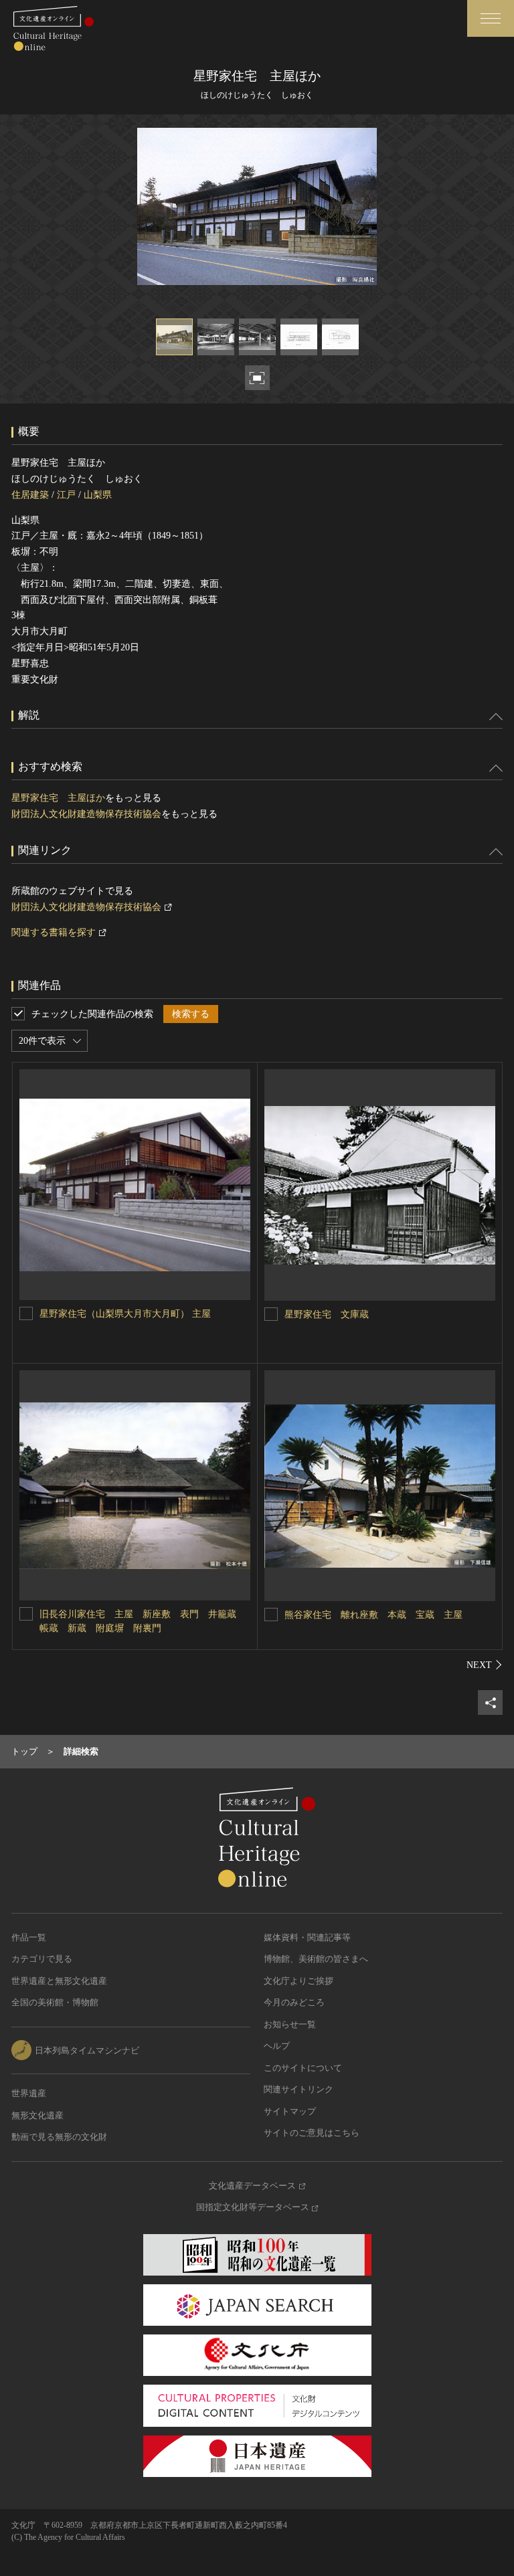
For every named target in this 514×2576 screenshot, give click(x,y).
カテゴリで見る (42, 1959)
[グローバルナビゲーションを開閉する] (491, 18)
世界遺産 (29, 2093)
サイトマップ (290, 2111)
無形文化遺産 (37, 2115)
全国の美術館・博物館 (55, 2002)
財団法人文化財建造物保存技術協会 (86, 814)
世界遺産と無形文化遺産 (59, 1981)
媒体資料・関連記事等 (307, 1937)
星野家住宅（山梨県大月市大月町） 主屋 (125, 1314)
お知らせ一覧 (290, 2024)
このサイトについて (303, 2068)
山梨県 (98, 495)
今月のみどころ (294, 2002)
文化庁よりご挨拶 (298, 1981)
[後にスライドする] (485, 1665)
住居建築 (30, 495)
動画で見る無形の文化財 (59, 2137)
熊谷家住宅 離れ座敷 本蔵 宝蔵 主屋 (373, 1615)
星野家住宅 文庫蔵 (327, 1314)
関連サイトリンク (298, 2089)
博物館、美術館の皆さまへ (316, 1959)
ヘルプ (277, 2046)
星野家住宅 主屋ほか (58, 798)
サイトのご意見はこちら (312, 2133)
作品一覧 (29, 1937)
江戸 (66, 495)
